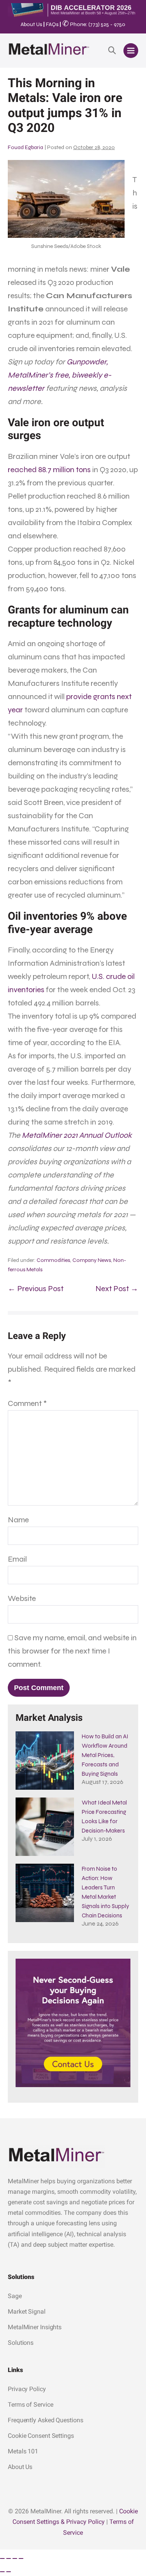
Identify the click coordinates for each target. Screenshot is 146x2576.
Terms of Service (30, 2405)
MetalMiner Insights (35, 2327)
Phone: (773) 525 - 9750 (94, 24)
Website (22, 1598)
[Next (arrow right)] (9, 2572)
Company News (92, 1260)
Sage (15, 2296)
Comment (27, 1403)
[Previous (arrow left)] (2, 2572)
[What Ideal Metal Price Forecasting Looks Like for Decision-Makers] (45, 1827)
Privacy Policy (27, 2389)
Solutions (21, 2343)
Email (17, 1559)
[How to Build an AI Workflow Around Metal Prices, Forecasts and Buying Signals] (45, 1761)
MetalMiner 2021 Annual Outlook (77, 1135)
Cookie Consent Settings (41, 2436)
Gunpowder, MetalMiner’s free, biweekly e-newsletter (60, 375)
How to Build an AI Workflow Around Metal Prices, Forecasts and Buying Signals (105, 1755)
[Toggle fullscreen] (9, 2558)
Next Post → (117, 1289)
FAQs (52, 24)
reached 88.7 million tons (49, 470)
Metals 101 (23, 2451)
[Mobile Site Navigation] (131, 51)
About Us (31, 24)
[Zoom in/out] (2, 2558)
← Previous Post (36, 1289)
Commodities (53, 1260)
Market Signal (27, 2312)
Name (18, 1520)
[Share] (15, 2558)
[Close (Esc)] (21, 2558)
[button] (112, 51)
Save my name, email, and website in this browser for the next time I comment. (72, 1651)
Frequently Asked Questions (45, 2420)
